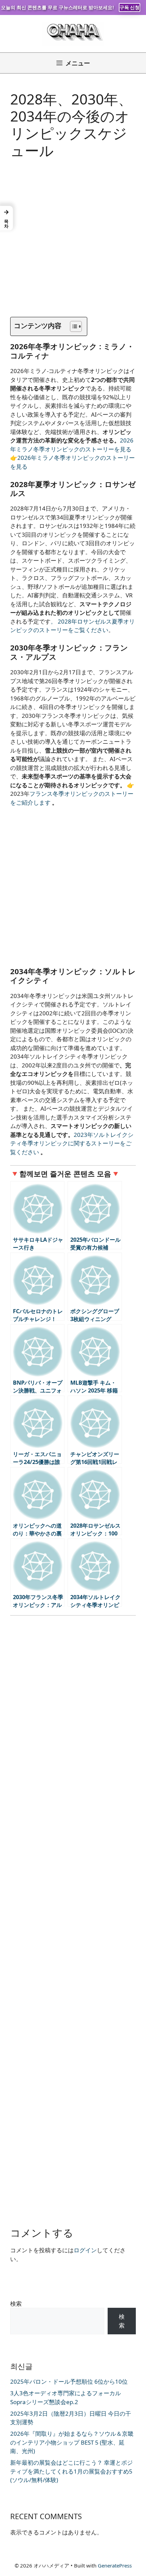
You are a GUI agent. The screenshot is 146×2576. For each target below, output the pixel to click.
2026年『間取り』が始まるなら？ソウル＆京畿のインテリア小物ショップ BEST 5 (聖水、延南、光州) (72, 2442)
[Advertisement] (73, 244)
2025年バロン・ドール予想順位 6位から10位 (69, 2381)
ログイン (85, 2250)
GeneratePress (115, 2565)
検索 (16, 2304)
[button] (6, 218)
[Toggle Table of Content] (72, 326)
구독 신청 (130, 7)
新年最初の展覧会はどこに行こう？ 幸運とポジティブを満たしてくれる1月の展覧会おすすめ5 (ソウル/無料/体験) (71, 2471)
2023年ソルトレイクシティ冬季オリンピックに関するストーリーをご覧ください (72, 1143)
